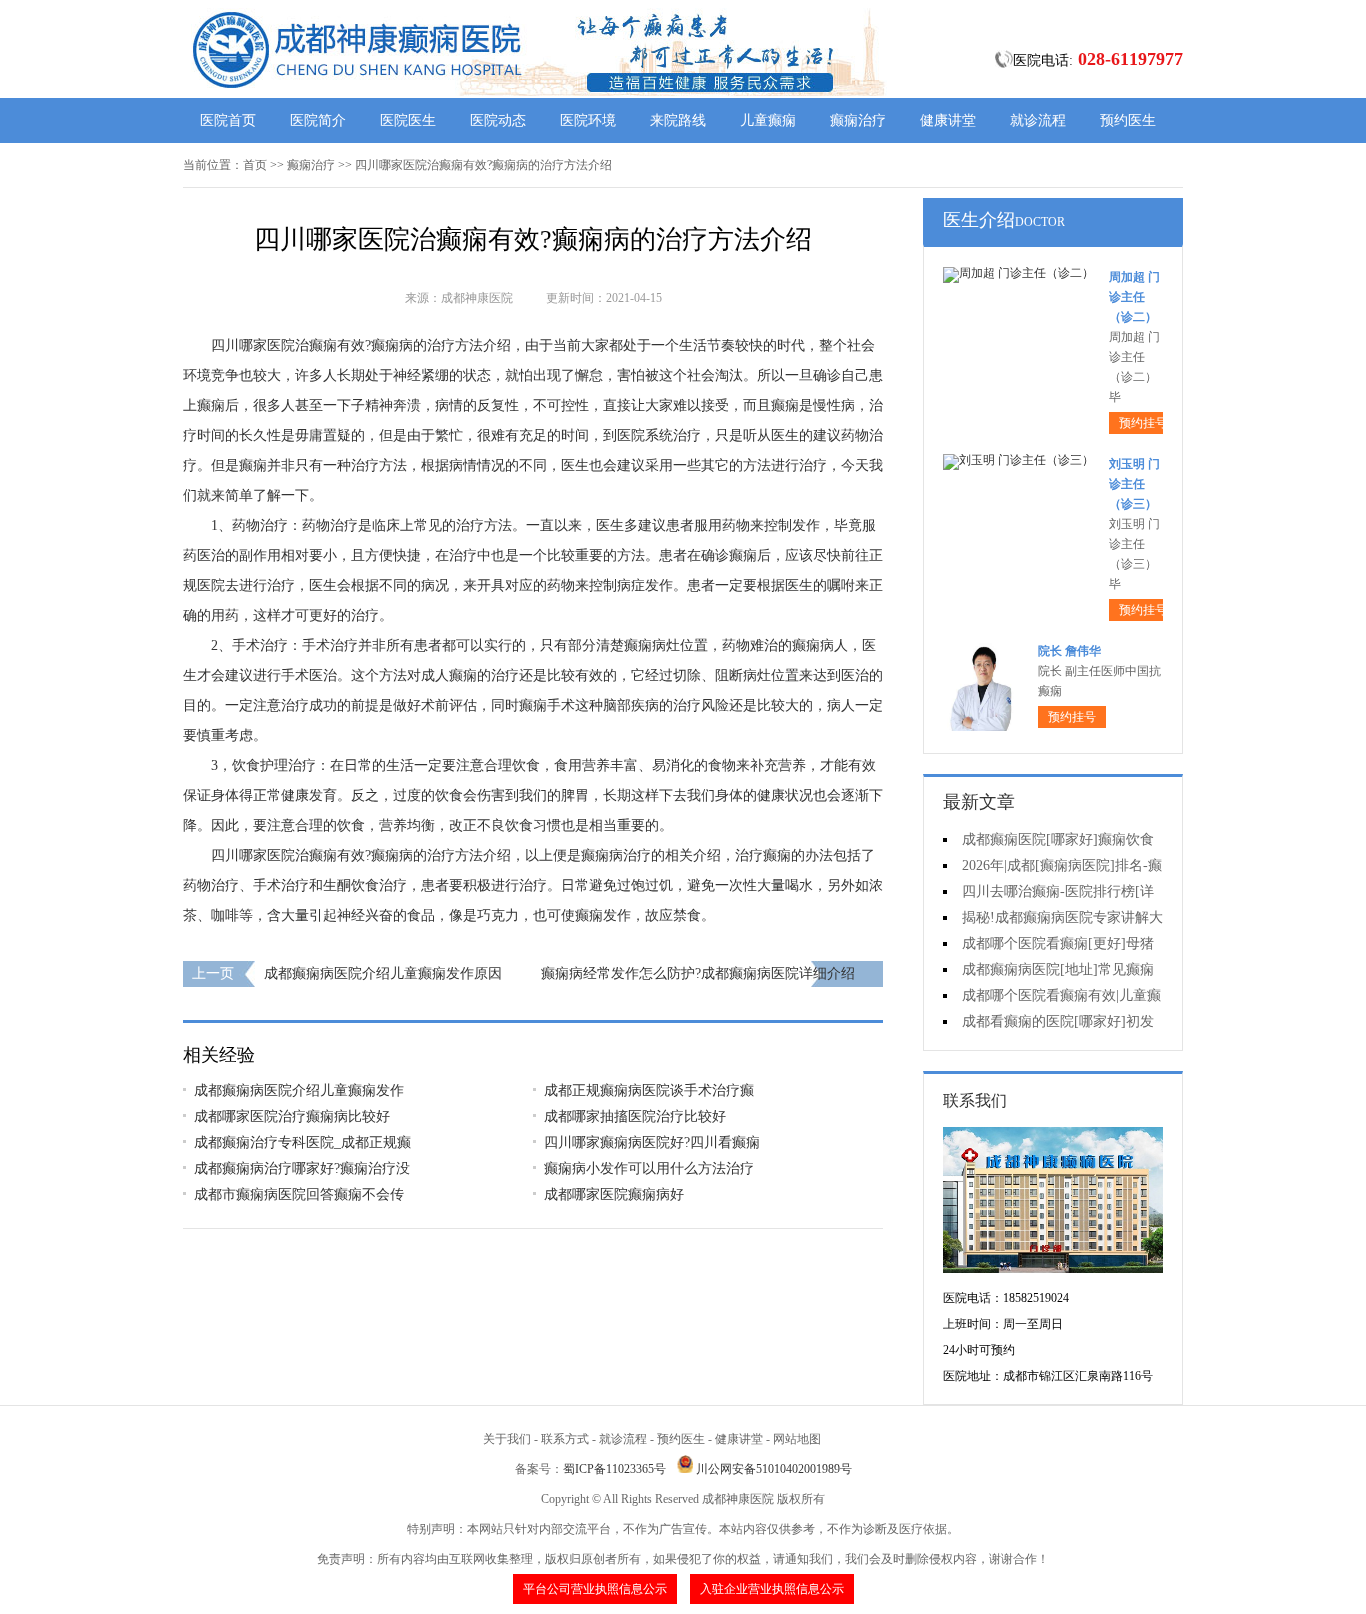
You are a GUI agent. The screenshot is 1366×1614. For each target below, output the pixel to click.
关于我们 (507, 1439)
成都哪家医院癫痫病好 (614, 1194)
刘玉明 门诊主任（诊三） (1134, 484)
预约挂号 (1143, 423)
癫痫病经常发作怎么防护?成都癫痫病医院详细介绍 (698, 973)
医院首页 (228, 120)
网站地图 (797, 1439)
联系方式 (565, 1439)
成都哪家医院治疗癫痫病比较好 (292, 1116)
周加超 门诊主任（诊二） (1134, 297)
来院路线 (678, 120)
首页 (255, 165)
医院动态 (498, 120)
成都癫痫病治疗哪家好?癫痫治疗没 (302, 1168)
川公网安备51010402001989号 (774, 1469)
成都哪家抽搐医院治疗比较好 (635, 1116)
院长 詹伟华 (1069, 651)
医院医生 (408, 120)
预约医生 (1128, 120)
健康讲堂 (948, 120)
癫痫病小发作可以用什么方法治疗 (649, 1168)
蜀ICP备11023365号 (614, 1469)
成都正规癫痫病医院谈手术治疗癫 (649, 1090)
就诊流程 (1038, 120)
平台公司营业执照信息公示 (595, 1589)
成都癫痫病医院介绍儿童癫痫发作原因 (383, 973)
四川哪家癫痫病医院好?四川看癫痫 (652, 1142)
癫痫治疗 (858, 120)
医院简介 (318, 120)
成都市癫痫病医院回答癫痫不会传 (299, 1194)
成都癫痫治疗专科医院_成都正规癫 (302, 1142)
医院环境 (588, 120)
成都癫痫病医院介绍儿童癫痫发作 (299, 1090)
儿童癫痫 (768, 120)
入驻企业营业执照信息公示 (772, 1589)
